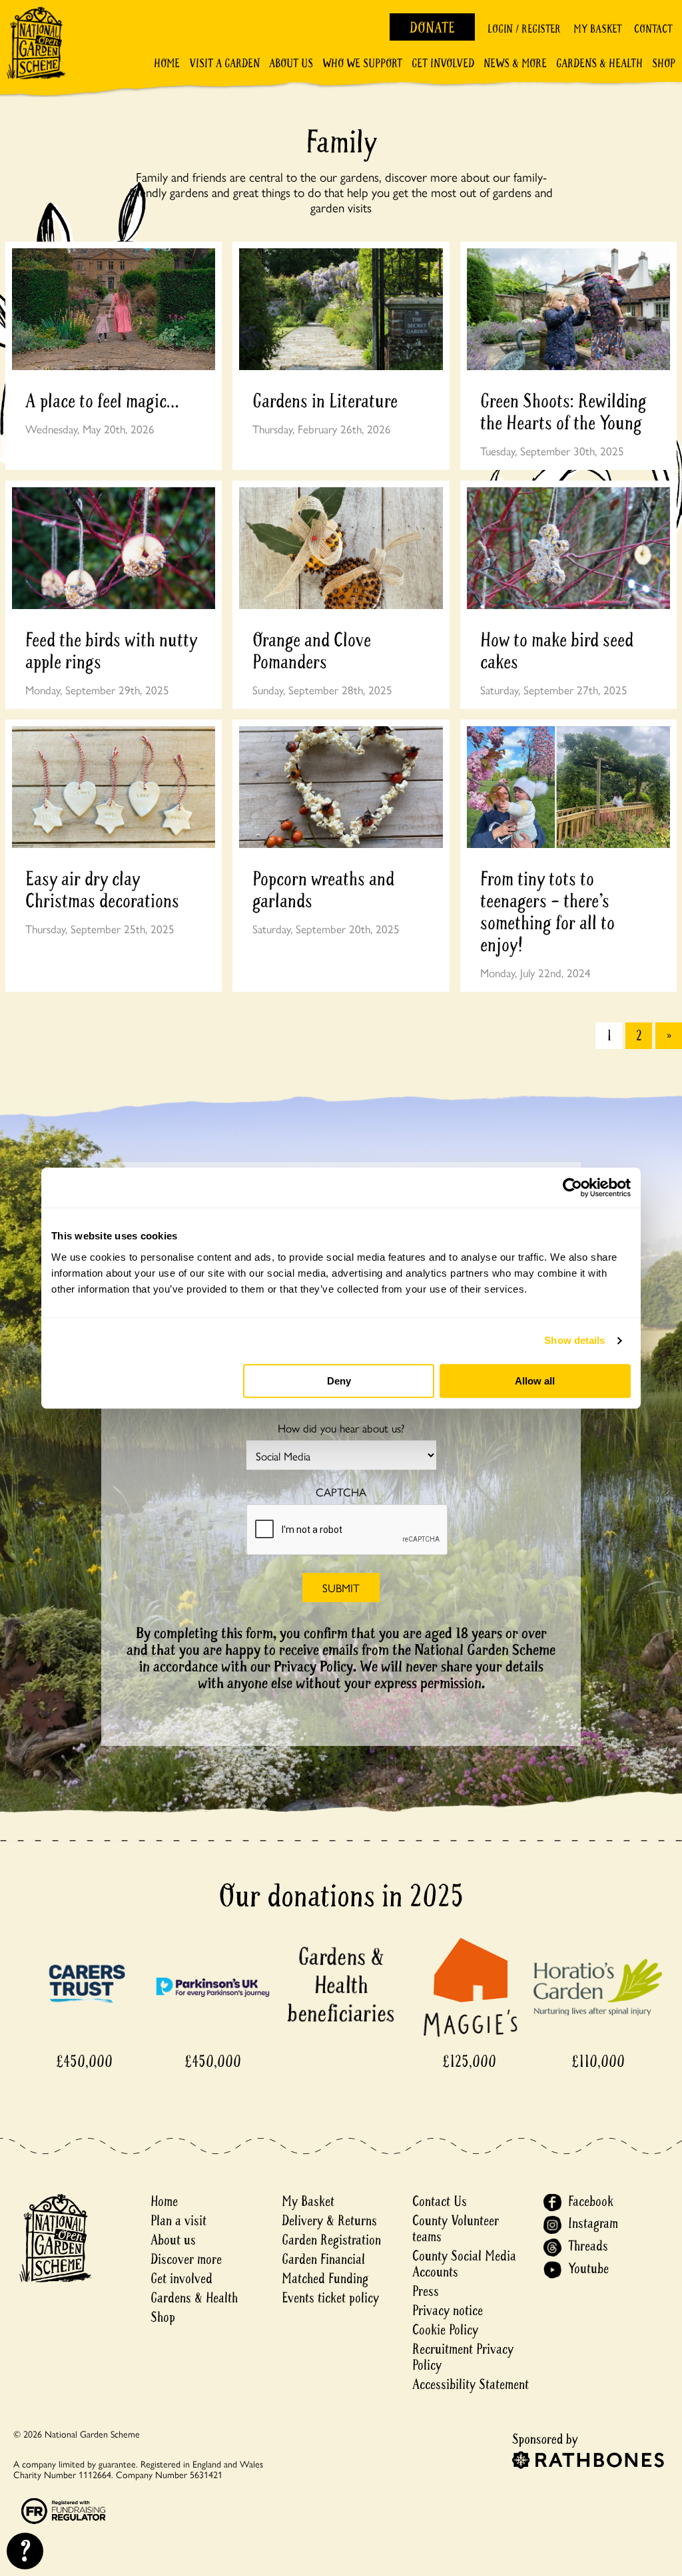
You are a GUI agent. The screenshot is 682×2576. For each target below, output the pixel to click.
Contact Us (440, 2202)
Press (426, 2291)
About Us (291, 64)
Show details (574, 1340)
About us (173, 2240)
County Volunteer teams (456, 2229)
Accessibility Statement (471, 2385)
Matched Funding (325, 2279)
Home (167, 64)
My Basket (597, 29)
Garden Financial (323, 2259)
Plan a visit (178, 2221)
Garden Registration (331, 2240)
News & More (515, 64)
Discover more (186, 2259)
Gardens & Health (599, 64)
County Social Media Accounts (464, 2264)
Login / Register (524, 29)
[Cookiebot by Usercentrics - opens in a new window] (572, 1187)
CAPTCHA (341, 1492)
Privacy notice (448, 2311)
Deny (339, 1381)
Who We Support (362, 64)
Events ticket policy (330, 2298)
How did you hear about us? (341, 1428)
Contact (653, 29)
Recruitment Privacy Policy (463, 2357)
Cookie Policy (445, 2330)
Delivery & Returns (329, 2221)
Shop (664, 64)
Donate (432, 28)
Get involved (443, 64)
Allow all (535, 1381)
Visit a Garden (224, 64)
